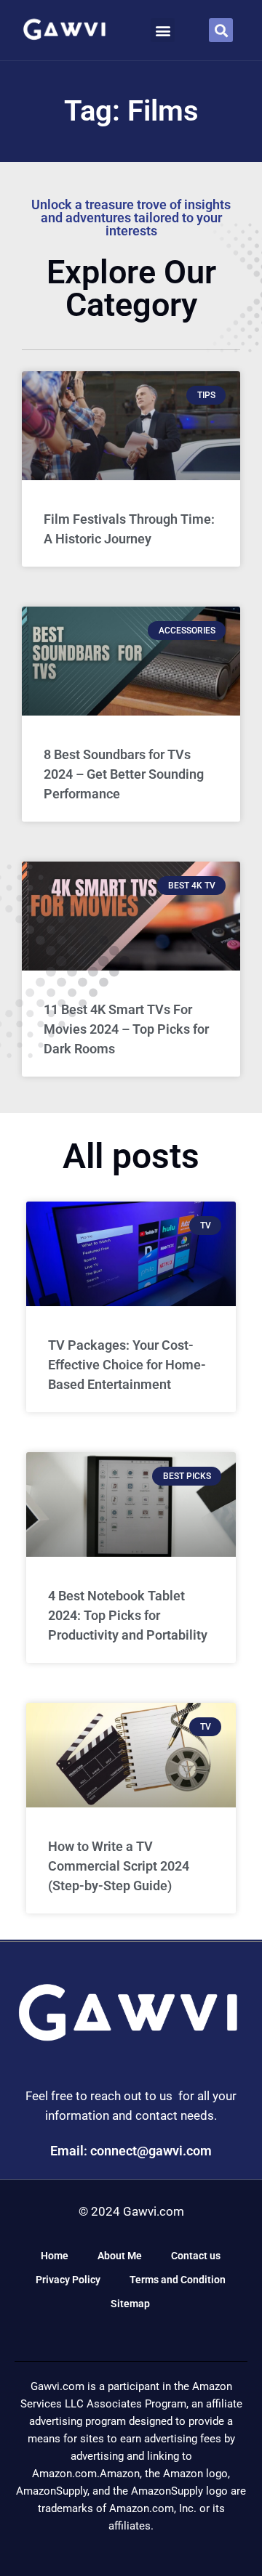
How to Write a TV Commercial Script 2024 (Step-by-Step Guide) (119, 1866)
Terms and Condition (178, 2280)
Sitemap (130, 2304)
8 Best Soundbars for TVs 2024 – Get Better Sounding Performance (124, 774)
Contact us (196, 2256)
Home (55, 2256)
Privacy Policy (68, 2280)
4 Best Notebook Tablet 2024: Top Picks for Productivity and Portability (128, 1615)
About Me (120, 2256)
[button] (163, 30)
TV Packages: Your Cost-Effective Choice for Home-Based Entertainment (127, 1365)
